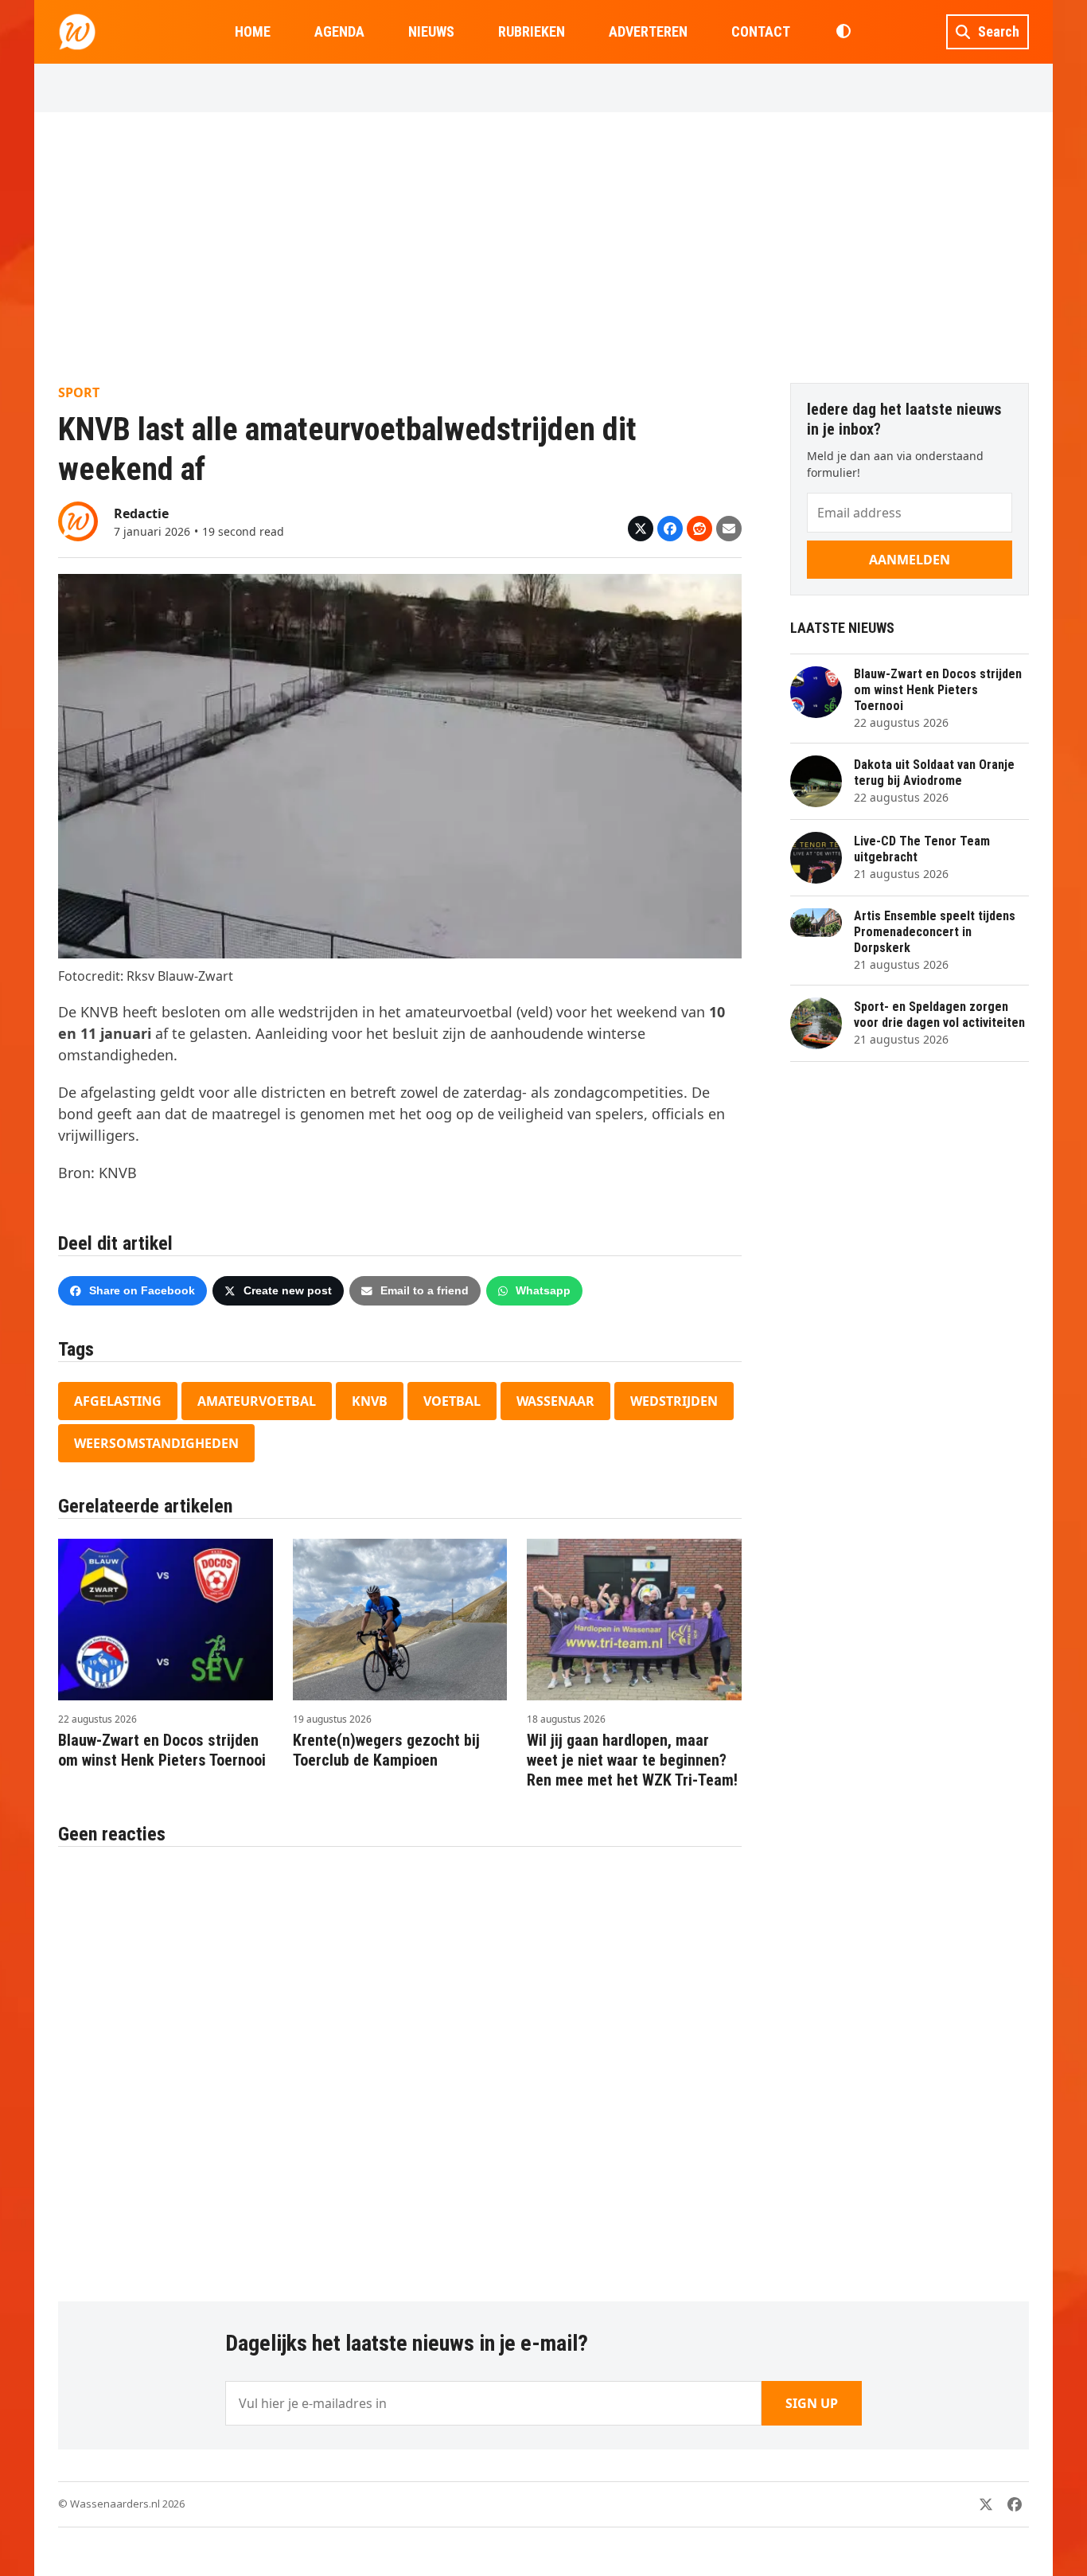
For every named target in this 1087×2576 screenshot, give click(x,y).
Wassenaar (555, 1401)
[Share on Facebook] (670, 529)
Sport (79, 392)
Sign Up (812, 2403)
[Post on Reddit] (699, 529)
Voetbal (452, 1401)
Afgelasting (118, 1401)
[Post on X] (641, 529)
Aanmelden (910, 560)
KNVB (370, 1401)
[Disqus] (400, 2066)
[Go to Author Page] (78, 520)
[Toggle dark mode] (843, 32)
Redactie (141, 513)
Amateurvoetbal (257, 1401)
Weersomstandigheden (156, 1443)
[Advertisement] (543, 248)
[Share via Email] (729, 529)
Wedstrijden (674, 1401)
